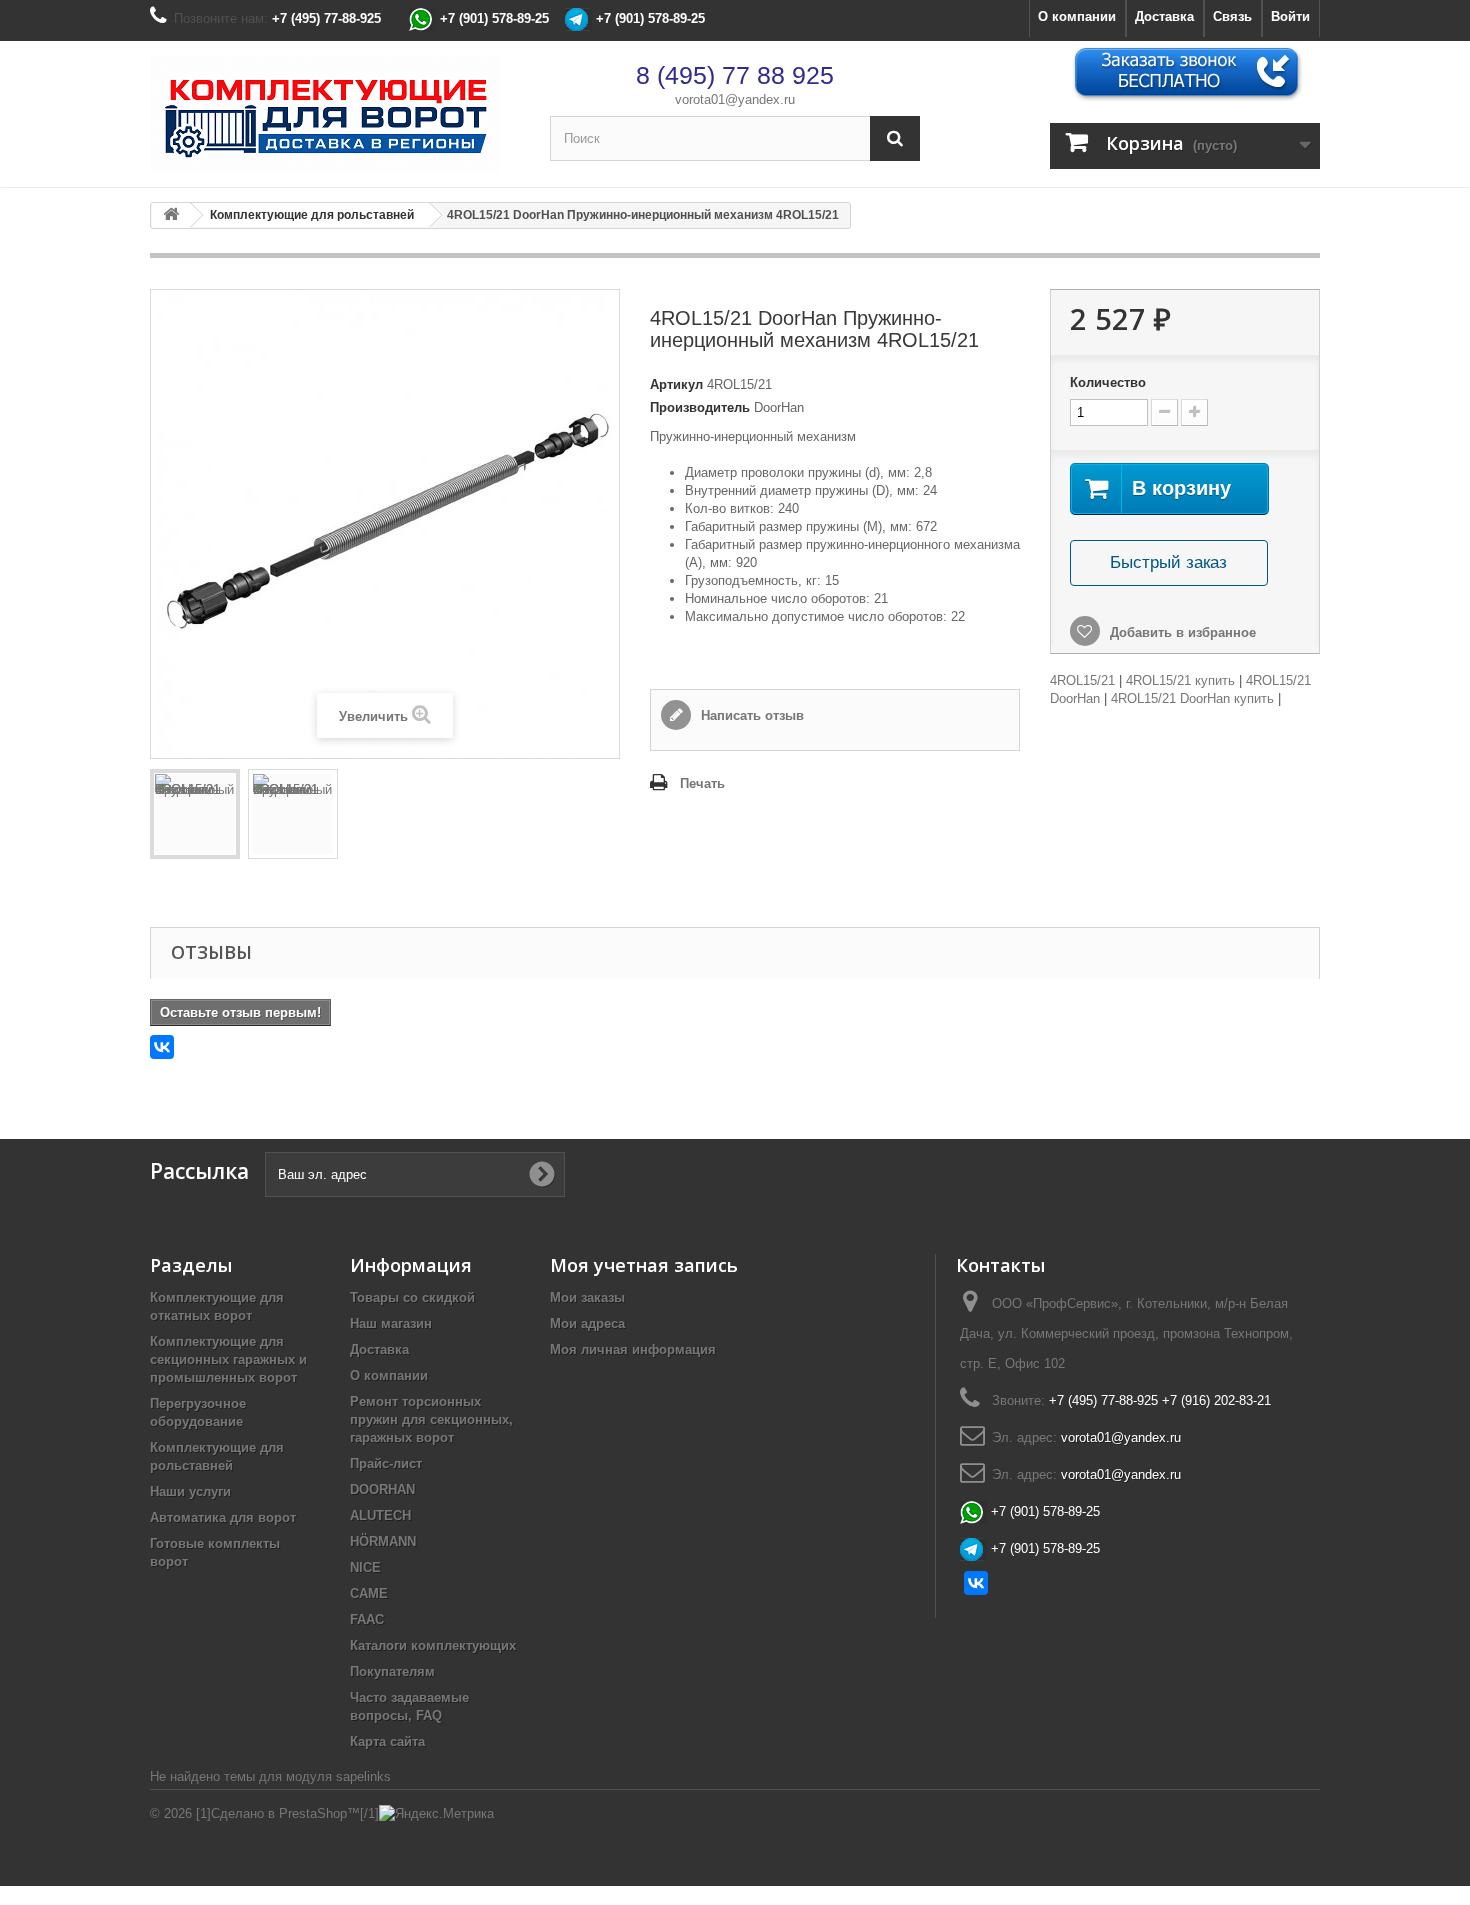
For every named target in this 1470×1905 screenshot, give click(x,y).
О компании (1077, 16)
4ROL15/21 (1082, 680)
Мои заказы (587, 1297)
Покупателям (392, 1671)
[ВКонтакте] (162, 1047)
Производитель (700, 407)
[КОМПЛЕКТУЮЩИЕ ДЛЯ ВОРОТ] (335, 114)
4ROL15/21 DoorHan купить (1192, 698)
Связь (1232, 16)
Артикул (676, 384)
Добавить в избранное (1181, 632)
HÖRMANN (383, 1541)
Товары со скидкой (412, 1297)
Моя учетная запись (644, 1265)
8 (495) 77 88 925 (735, 75)
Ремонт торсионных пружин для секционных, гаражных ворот (431, 1419)
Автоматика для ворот (223, 1517)
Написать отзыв (750, 715)
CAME (369, 1593)
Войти (1290, 16)
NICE (365, 1567)
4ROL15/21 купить (1180, 680)
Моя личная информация (633, 1349)
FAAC (367, 1619)
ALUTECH (380, 1515)
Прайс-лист (386, 1463)
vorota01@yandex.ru (735, 99)
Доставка (1164, 16)
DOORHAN (382, 1489)
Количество (1108, 382)
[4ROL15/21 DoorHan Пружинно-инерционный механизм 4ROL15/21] (195, 814)
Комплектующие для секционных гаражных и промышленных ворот (228, 1359)
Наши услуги (190, 1491)
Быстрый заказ (1168, 562)
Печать (702, 783)
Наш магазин (391, 1323)
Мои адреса (587, 1323)
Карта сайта (387, 1741)
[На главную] (171, 215)
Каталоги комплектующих (433, 1645)
